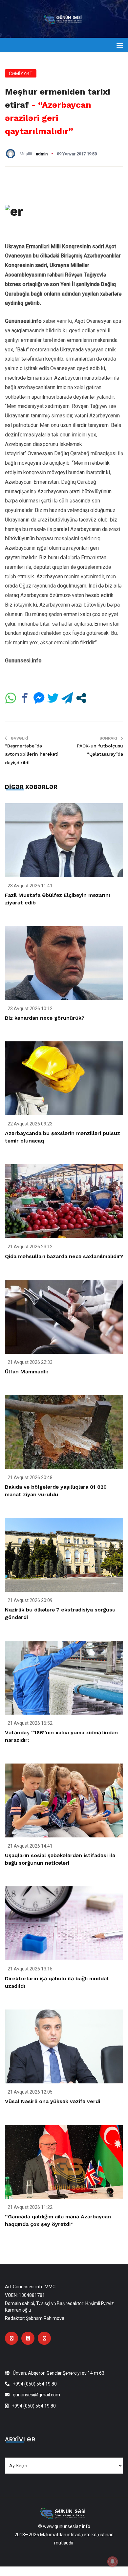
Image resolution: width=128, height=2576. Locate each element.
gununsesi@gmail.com (36, 2395)
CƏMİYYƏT (21, 74)
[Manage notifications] (113, 2562)
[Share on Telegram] (67, 698)
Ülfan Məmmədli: (26, 1372)
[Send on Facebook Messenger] (39, 698)
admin (42, 154)
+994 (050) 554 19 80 (35, 2384)
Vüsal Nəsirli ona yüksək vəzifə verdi (53, 2101)
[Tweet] (53, 698)
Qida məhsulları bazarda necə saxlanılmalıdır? (64, 1256)
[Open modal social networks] (81, 698)
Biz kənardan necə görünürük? (45, 1018)
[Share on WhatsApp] (11, 698)
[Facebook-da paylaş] (25, 698)
